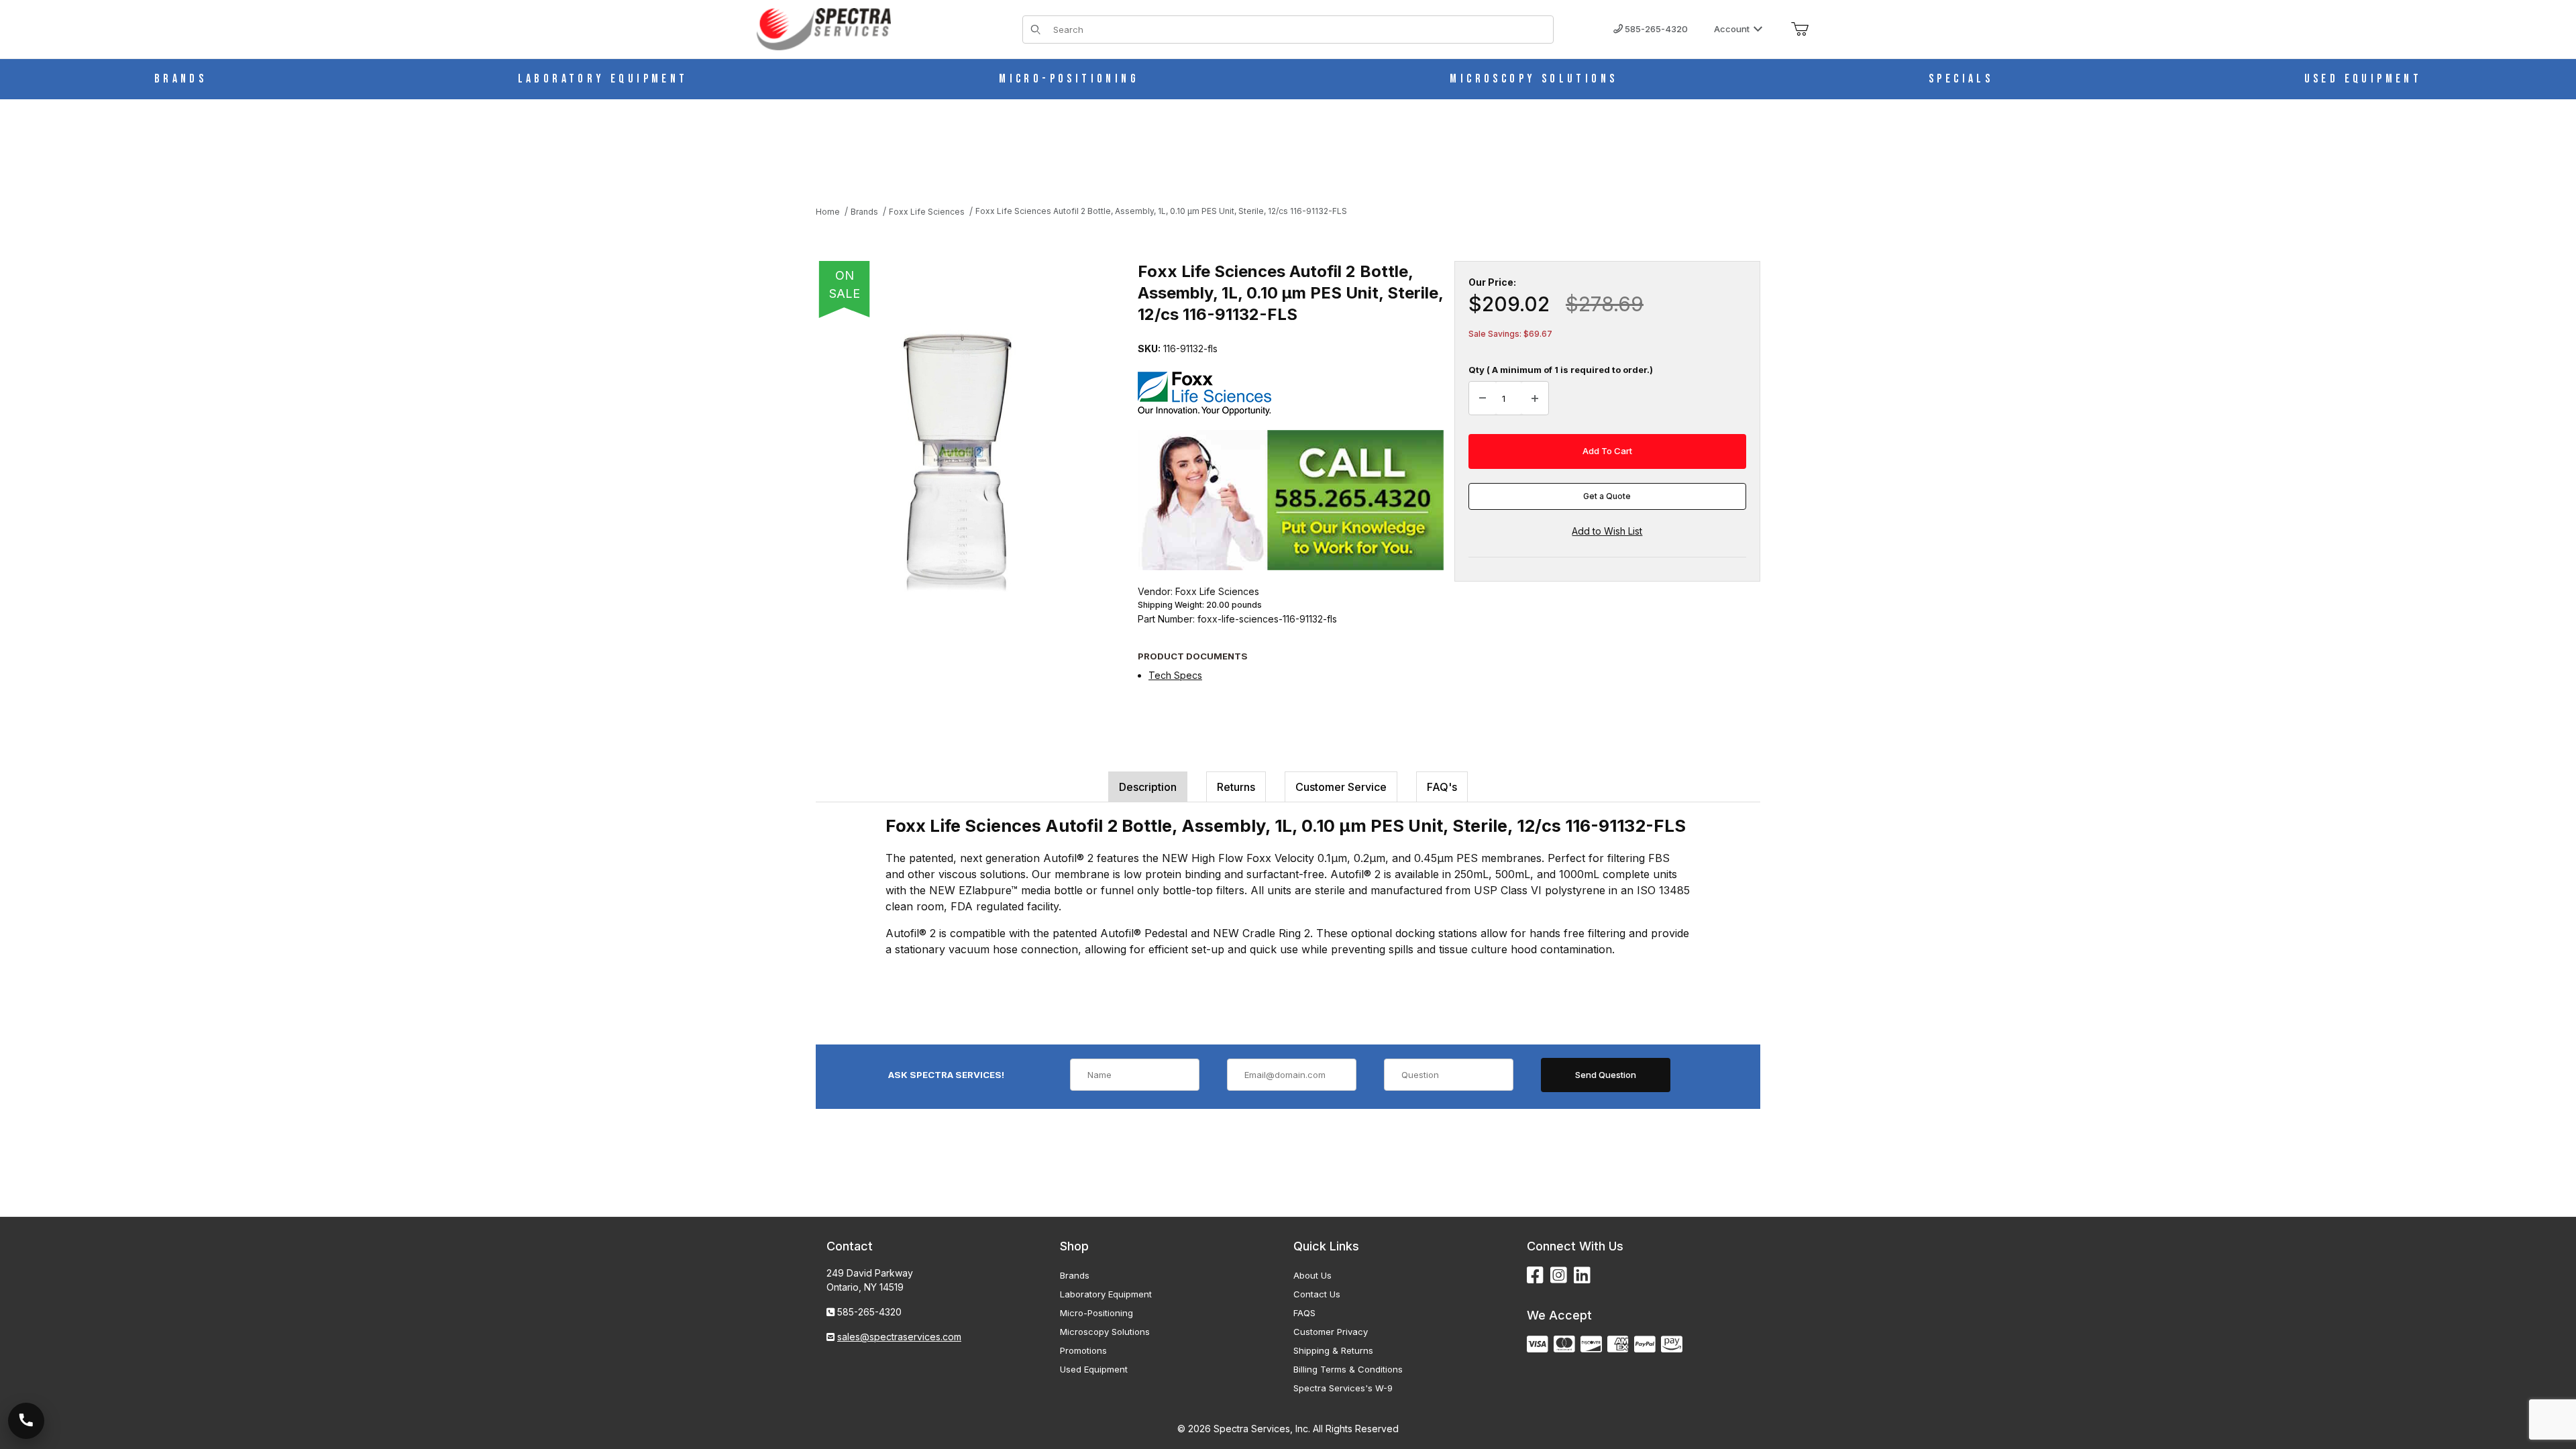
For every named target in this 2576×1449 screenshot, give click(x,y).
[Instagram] (1559, 1276)
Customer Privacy (1331, 1332)
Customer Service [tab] (1341, 787)
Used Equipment (1094, 1369)
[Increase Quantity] (1535, 398)
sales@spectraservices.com (899, 1337)
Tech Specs (1175, 675)
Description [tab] (1148, 787)
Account (1732, 29)
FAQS (1304, 1313)
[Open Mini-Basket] (1800, 30)
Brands (1075, 1275)
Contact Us (1317, 1294)
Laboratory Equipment (1106, 1294)
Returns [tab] (1236, 787)
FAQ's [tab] (1442, 787)
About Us (1312, 1275)
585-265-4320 (1655, 29)
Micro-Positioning (1096, 1313)
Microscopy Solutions (1105, 1332)
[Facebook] (1535, 1276)
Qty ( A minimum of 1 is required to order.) (1561, 370)
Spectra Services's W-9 (1343, 1388)
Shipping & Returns (1333, 1350)
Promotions (1083, 1350)
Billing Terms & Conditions (1348, 1369)
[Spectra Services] (824, 28)
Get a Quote (1607, 496)
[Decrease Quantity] (1483, 398)
